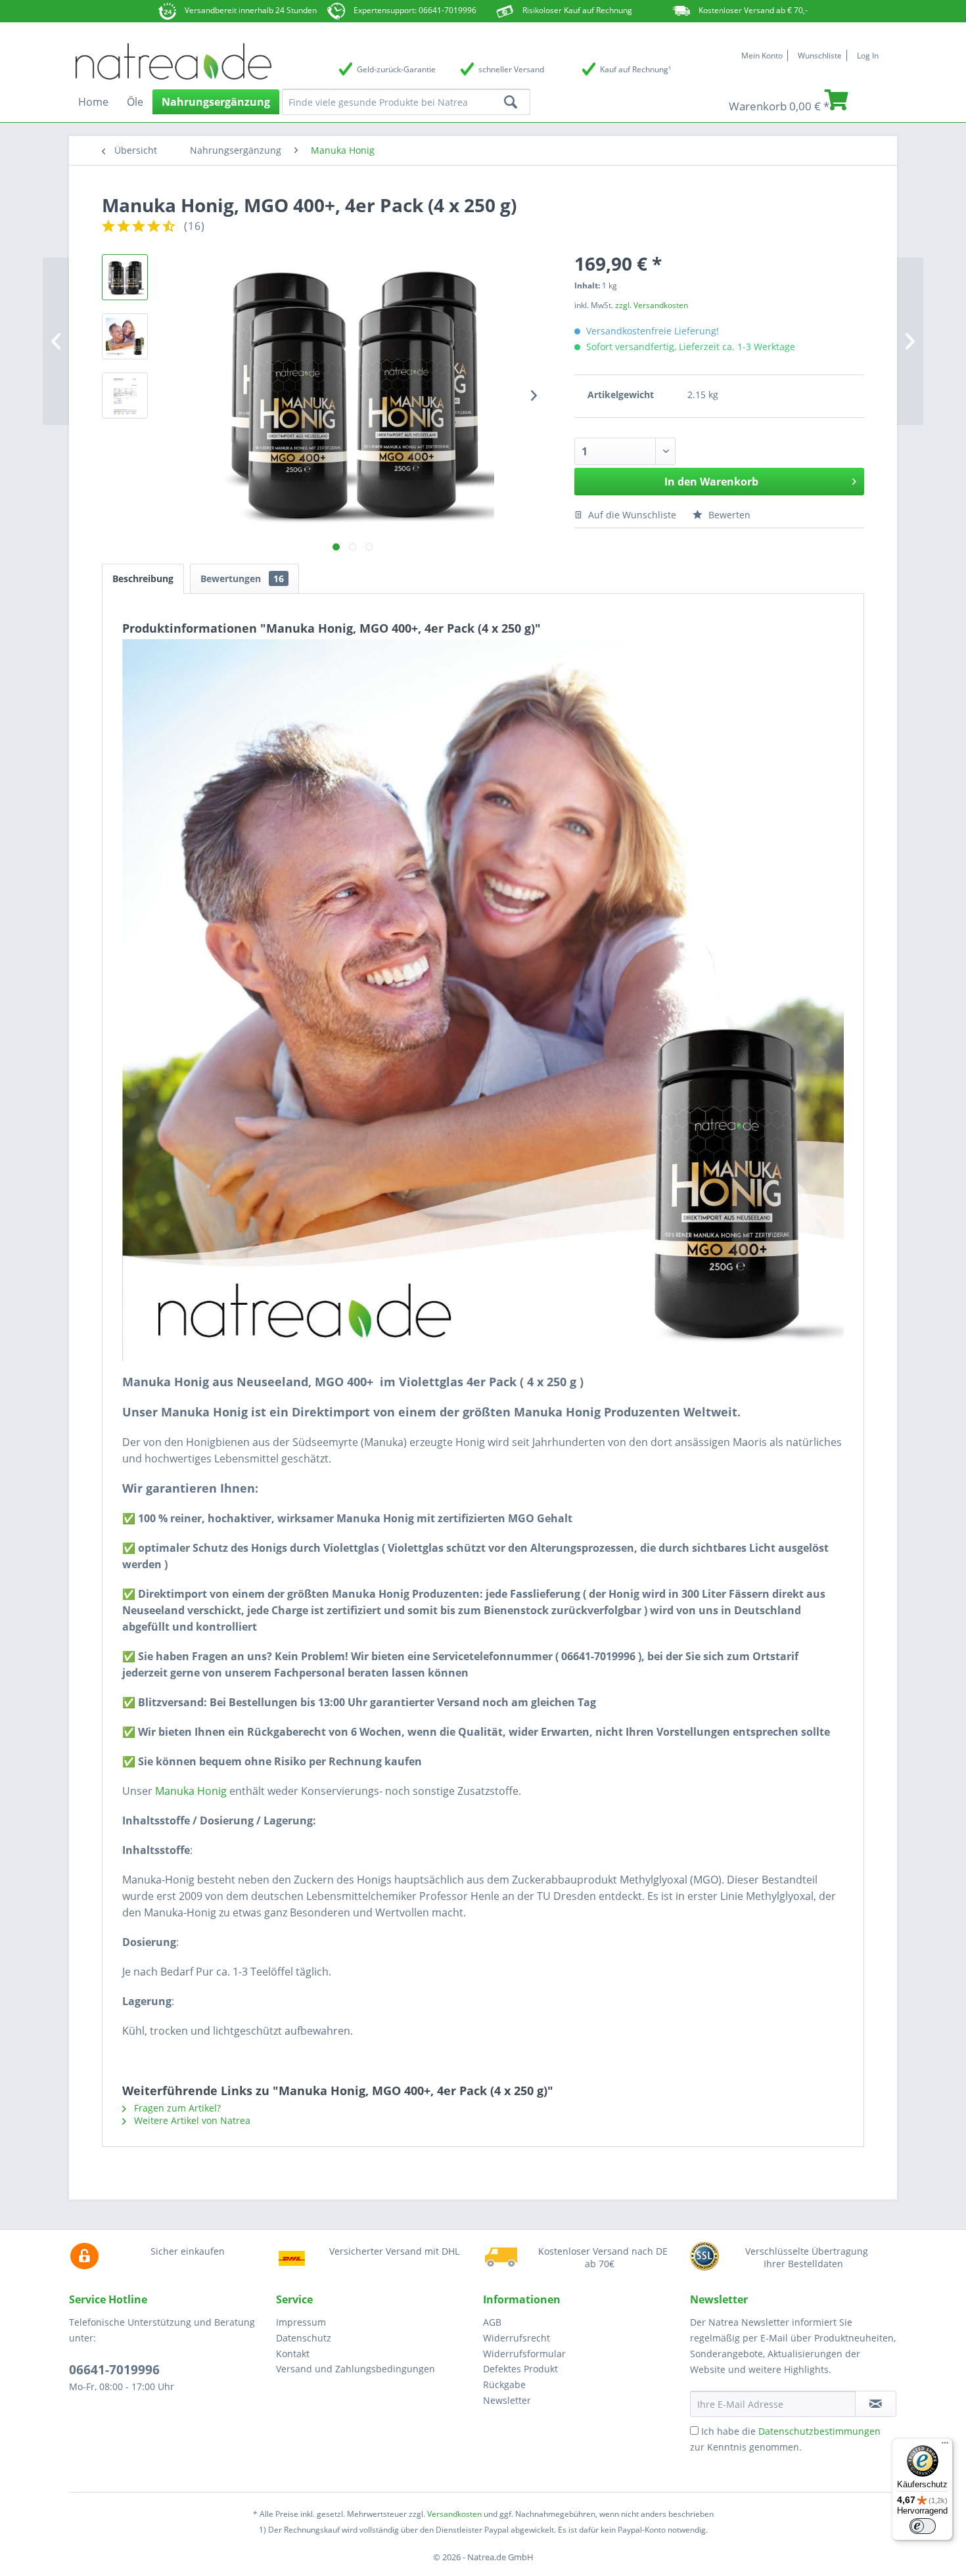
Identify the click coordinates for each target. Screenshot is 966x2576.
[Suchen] (511, 102)
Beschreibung (143, 578)
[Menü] (945, 2446)
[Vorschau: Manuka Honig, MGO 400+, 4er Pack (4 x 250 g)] (125, 277)
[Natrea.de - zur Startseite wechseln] (173, 60)
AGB (492, 2322)
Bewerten (728, 515)
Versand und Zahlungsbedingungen (356, 2369)
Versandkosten (454, 2514)
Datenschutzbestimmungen (819, 2431)
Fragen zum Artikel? (176, 2108)
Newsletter (507, 2400)
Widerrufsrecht (517, 2338)
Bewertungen (242, 578)
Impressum (301, 2322)
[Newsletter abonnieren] (876, 2404)
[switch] (923, 2526)
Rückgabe (504, 2384)
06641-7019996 (114, 2370)
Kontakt (293, 2354)
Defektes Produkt (520, 2369)
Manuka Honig (191, 1791)
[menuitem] (377, 69)
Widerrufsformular (524, 2354)
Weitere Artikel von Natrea (191, 2120)
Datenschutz (304, 2338)
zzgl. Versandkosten (652, 305)
